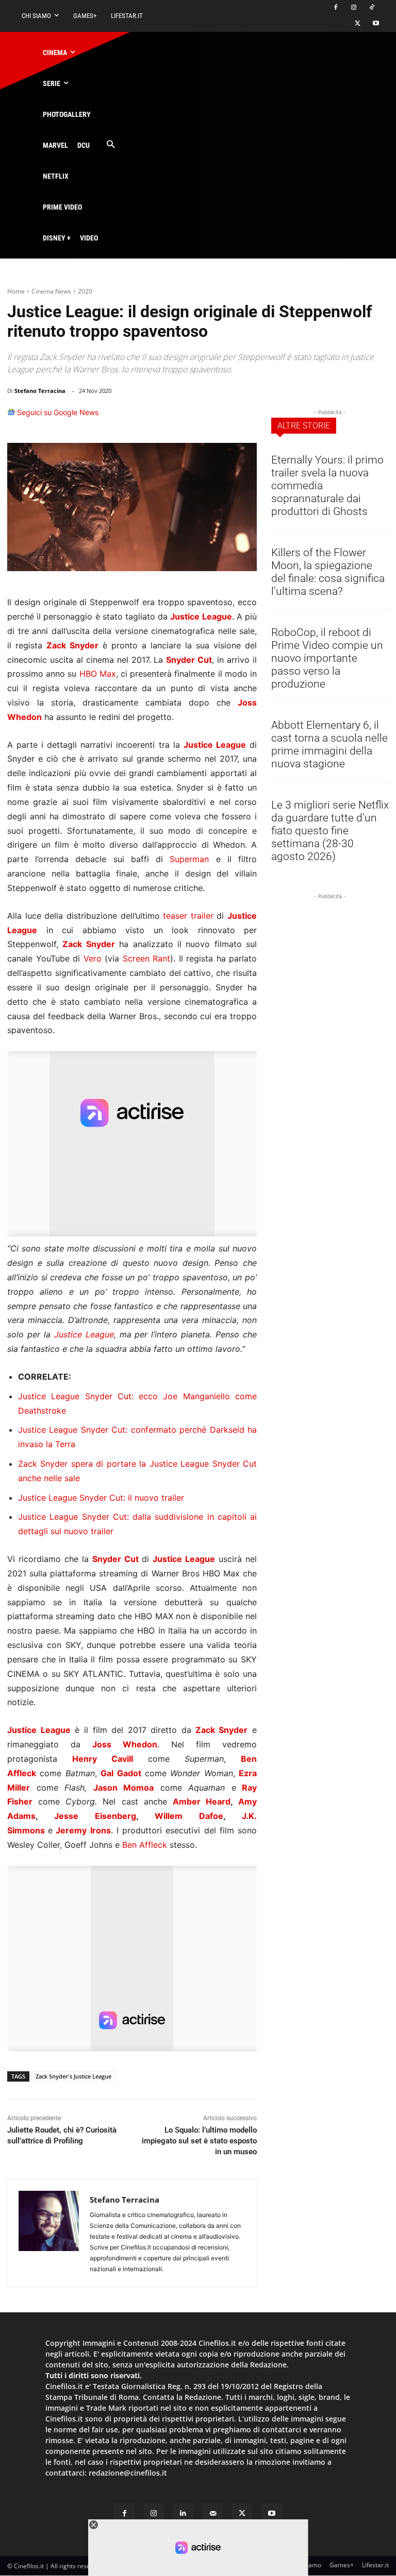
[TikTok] (372, 8)
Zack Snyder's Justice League (73, 2076)
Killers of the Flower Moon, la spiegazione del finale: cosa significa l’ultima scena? (328, 572)
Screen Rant (147, 958)
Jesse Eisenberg (95, 1816)
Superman (189, 859)
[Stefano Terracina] (49, 2234)
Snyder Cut (189, 660)
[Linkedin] (221, 417)
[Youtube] (376, 24)
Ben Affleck (145, 1845)
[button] (111, 145)
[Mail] (213, 2513)
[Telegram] (244, 417)
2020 (85, 291)
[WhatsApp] (197, 417)
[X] (358, 24)
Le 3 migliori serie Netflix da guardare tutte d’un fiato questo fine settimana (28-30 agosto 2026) (330, 831)
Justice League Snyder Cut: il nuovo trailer (101, 1498)
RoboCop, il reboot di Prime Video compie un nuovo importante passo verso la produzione (327, 658)
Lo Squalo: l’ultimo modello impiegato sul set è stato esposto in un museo (199, 2141)
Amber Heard (202, 1801)
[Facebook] (336, 8)
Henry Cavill (103, 1759)
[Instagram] (353, 8)
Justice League (84, 1334)
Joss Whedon (125, 1744)
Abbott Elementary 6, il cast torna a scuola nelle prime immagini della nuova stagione (329, 744)
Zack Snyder (72, 645)
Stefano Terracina (40, 391)
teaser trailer (188, 916)
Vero (93, 958)
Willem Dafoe (189, 1816)
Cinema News (51, 291)
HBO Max (98, 674)
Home (16, 291)
